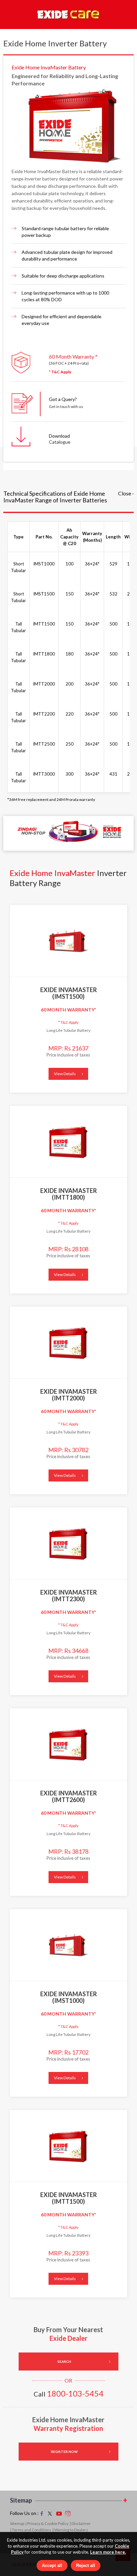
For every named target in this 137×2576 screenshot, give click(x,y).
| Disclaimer (80, 2523)
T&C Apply (68, 1022)
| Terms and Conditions (31, 2530)
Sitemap (17, 2523)
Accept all (52, 2565)
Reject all (86, 2565)
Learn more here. (108, 2552)
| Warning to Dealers (70, 2530)
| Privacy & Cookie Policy (47, 2523)
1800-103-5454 (75, 2393)
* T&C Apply (60, 372)
